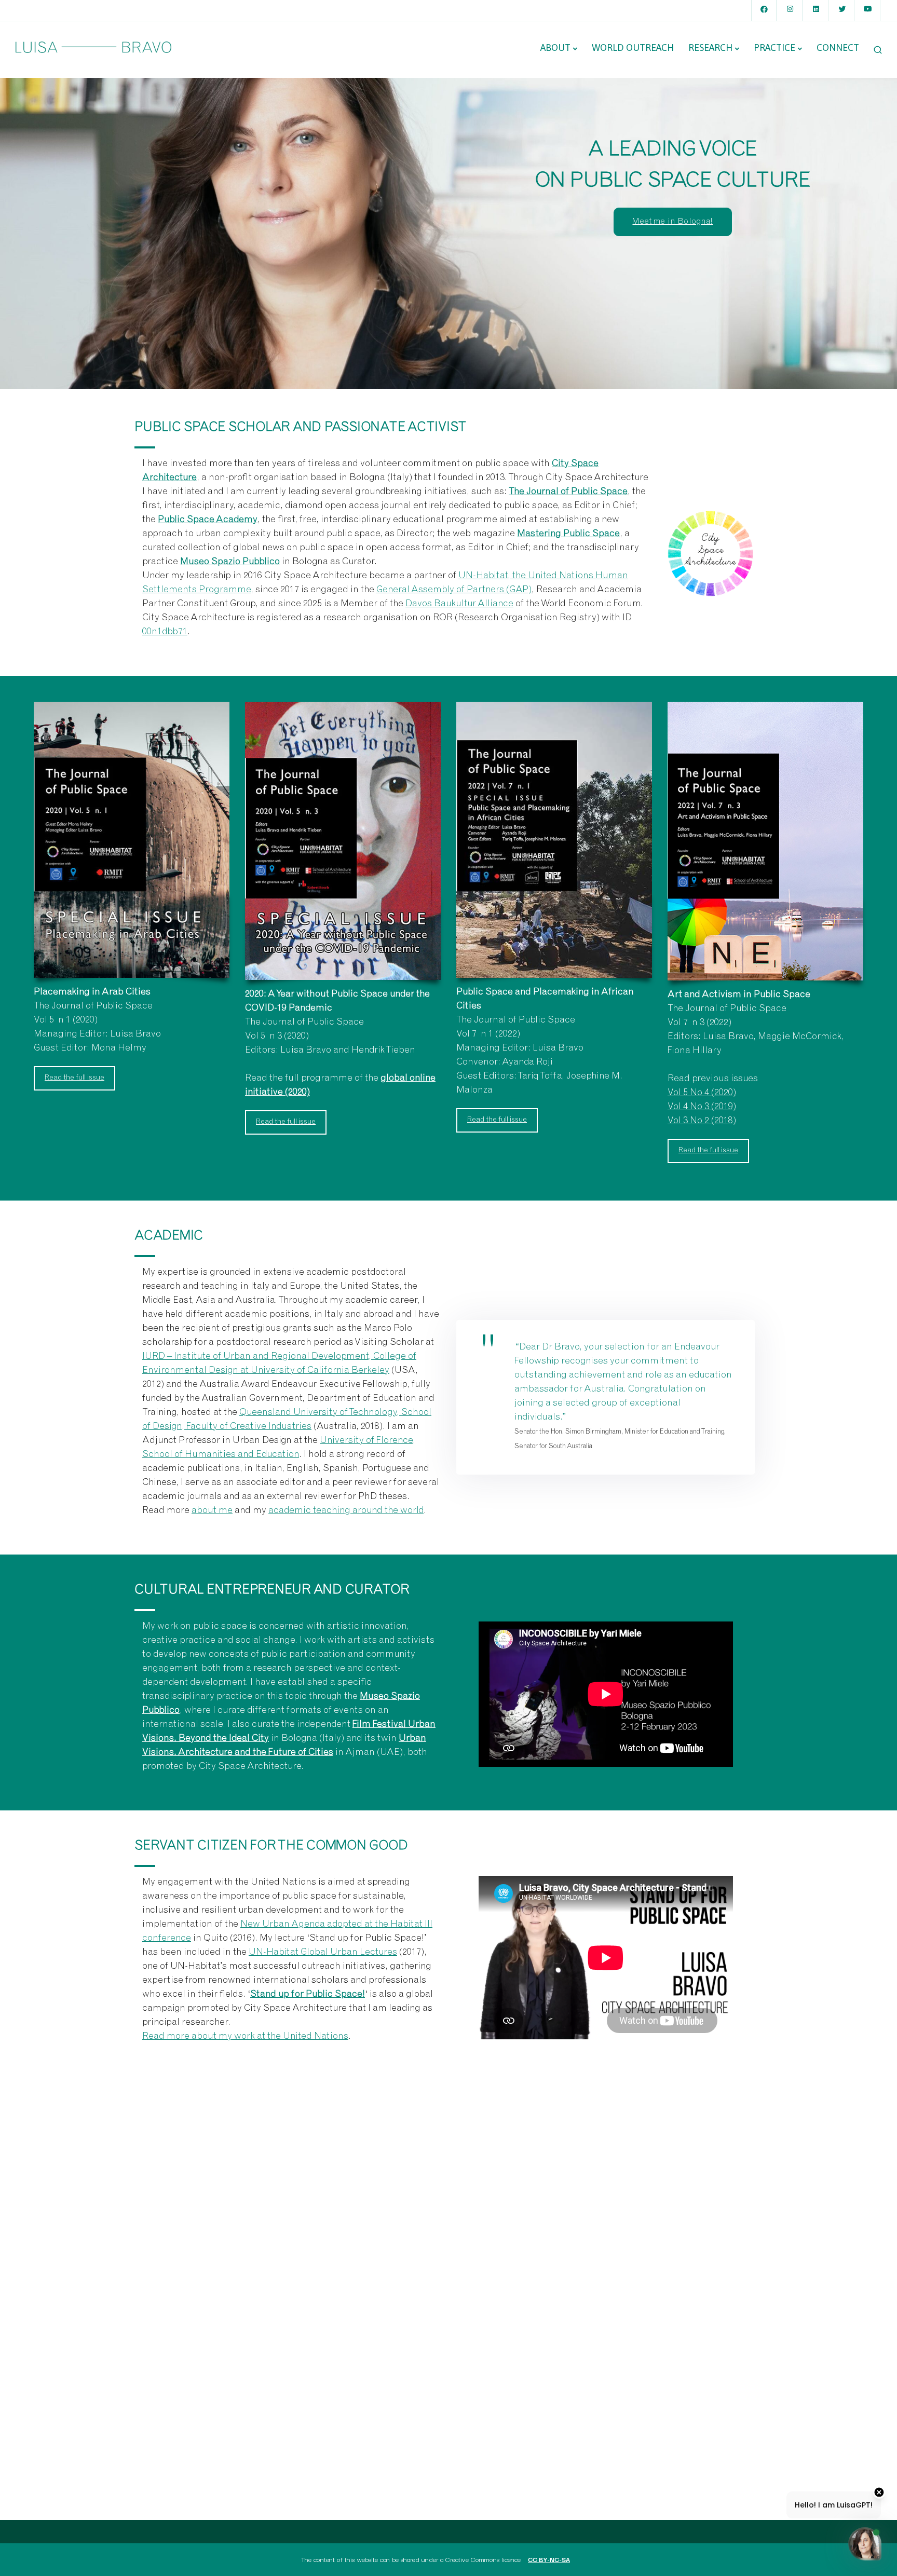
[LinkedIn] (816, 10)
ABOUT (555, 47)
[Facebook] (764, 10)
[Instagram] (790, 10)
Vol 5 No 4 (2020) (702, 1093)
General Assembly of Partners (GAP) (454, 590)
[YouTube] (868, 10)
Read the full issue (74, 1078)
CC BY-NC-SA (549, 2559)
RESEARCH (710, 47)
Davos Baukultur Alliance (459, 604)
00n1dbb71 (165, 632)
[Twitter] (842, 10)
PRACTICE (774, 47)
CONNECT (838, 47)
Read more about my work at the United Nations (245, 2037)
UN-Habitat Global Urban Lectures (323, 1953)
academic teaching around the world (346, 1511)
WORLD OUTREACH (633, 47)
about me (212, 1511)
